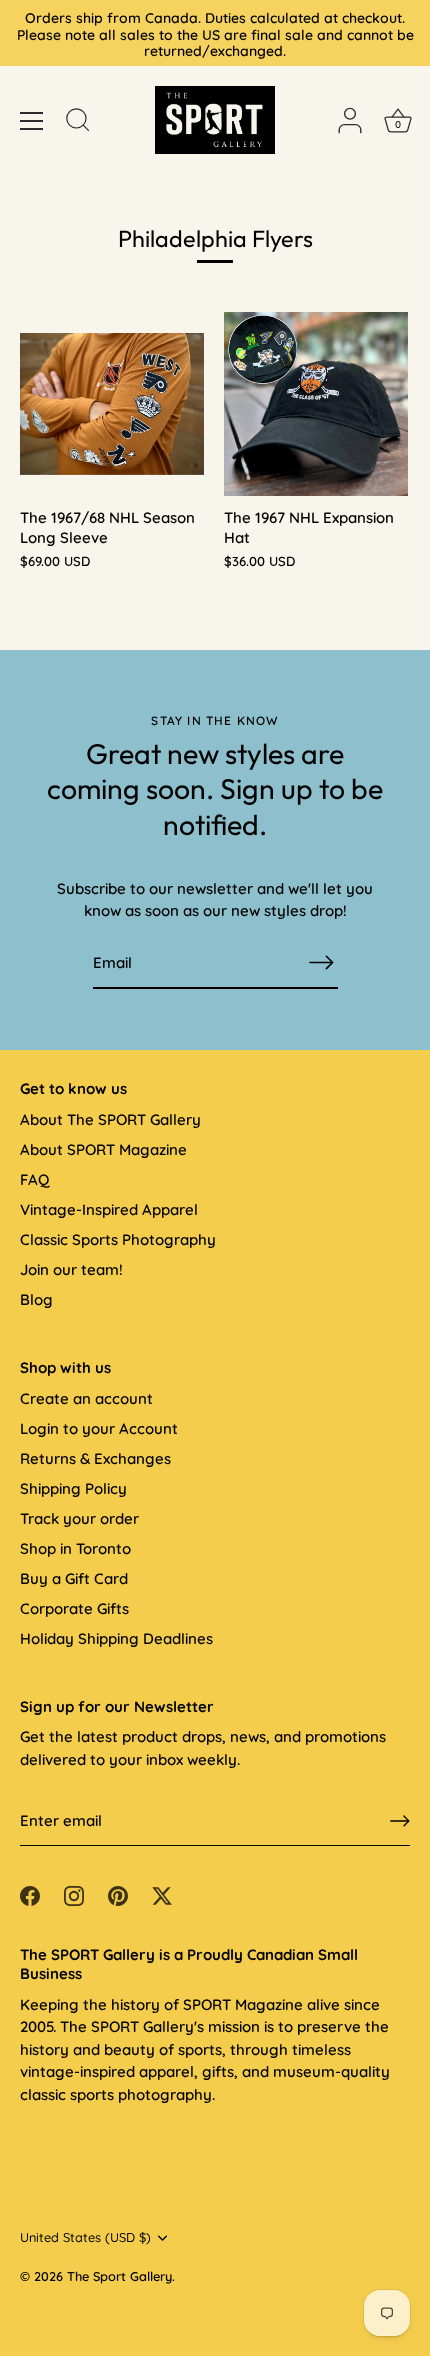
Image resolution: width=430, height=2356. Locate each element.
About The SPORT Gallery (110, 1119)
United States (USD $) (85, 2237)
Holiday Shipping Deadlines (116, 1638)
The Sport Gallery (119, 2276)
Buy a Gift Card (74, 1578)
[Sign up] (400, 1821)
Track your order (79, 1518)
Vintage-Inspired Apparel (109, 1209)
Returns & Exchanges (95, 1458)
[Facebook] (30, 1894)
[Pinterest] (118, 1894)
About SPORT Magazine (103, 1149)
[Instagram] (74, 1894)
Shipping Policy (73, 1488)
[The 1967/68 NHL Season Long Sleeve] (112, 404)
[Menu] (32, 121)
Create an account (86, 1398)
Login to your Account (99, 1428)
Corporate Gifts (74, 1608)
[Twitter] (162, 1894)
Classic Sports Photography (118, 1239)
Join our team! (71, 1269)
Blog (36, 1299)
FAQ (34, 1179)
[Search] (78, 123)
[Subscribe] (322, 962)
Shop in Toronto (75, 1548)
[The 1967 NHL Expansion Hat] (316, 404)
